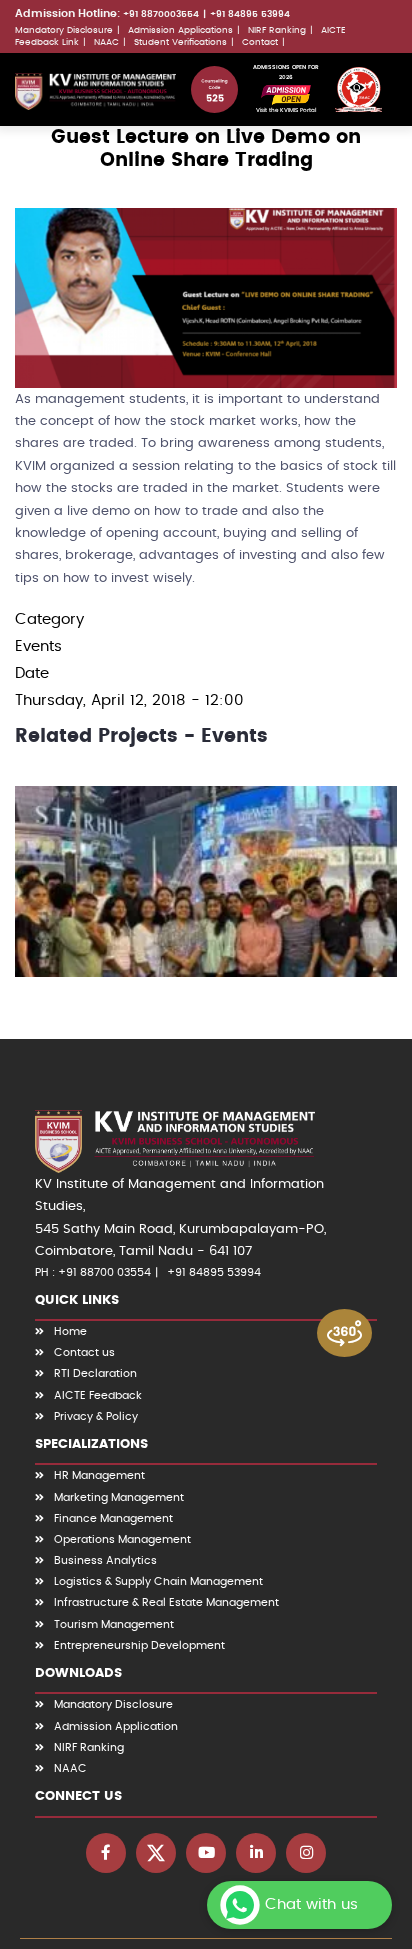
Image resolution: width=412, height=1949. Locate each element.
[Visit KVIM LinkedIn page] (256, 1853)
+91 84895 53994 (250, 14)
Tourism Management (114, 1624)
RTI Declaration (95, 1373)
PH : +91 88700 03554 (93, 1272)
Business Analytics (105, 1560)
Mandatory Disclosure (64, 30)
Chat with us (311, 1904)
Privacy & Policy (96, 1416)
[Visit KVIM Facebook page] (106, 1853)
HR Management (99, 1475)
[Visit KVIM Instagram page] (306, 1853)
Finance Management (113, 1518)
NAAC (106, 42)
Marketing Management (119, 1497)
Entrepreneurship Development (139, 1645)
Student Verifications (180, 42)
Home (70, 1331)
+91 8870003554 (161, 14)
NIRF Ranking (277, 30)
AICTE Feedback (98, 1395)
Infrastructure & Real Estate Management (166, 1602)
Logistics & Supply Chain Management (158, 1581)
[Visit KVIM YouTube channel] (206, 1853)
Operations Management (122, 1539)
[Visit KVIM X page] (156, 1853)
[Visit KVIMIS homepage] (95, 91)
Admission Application (116, 1726)
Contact (260, 42)
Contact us (84, 1352)
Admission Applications (180, 30)
